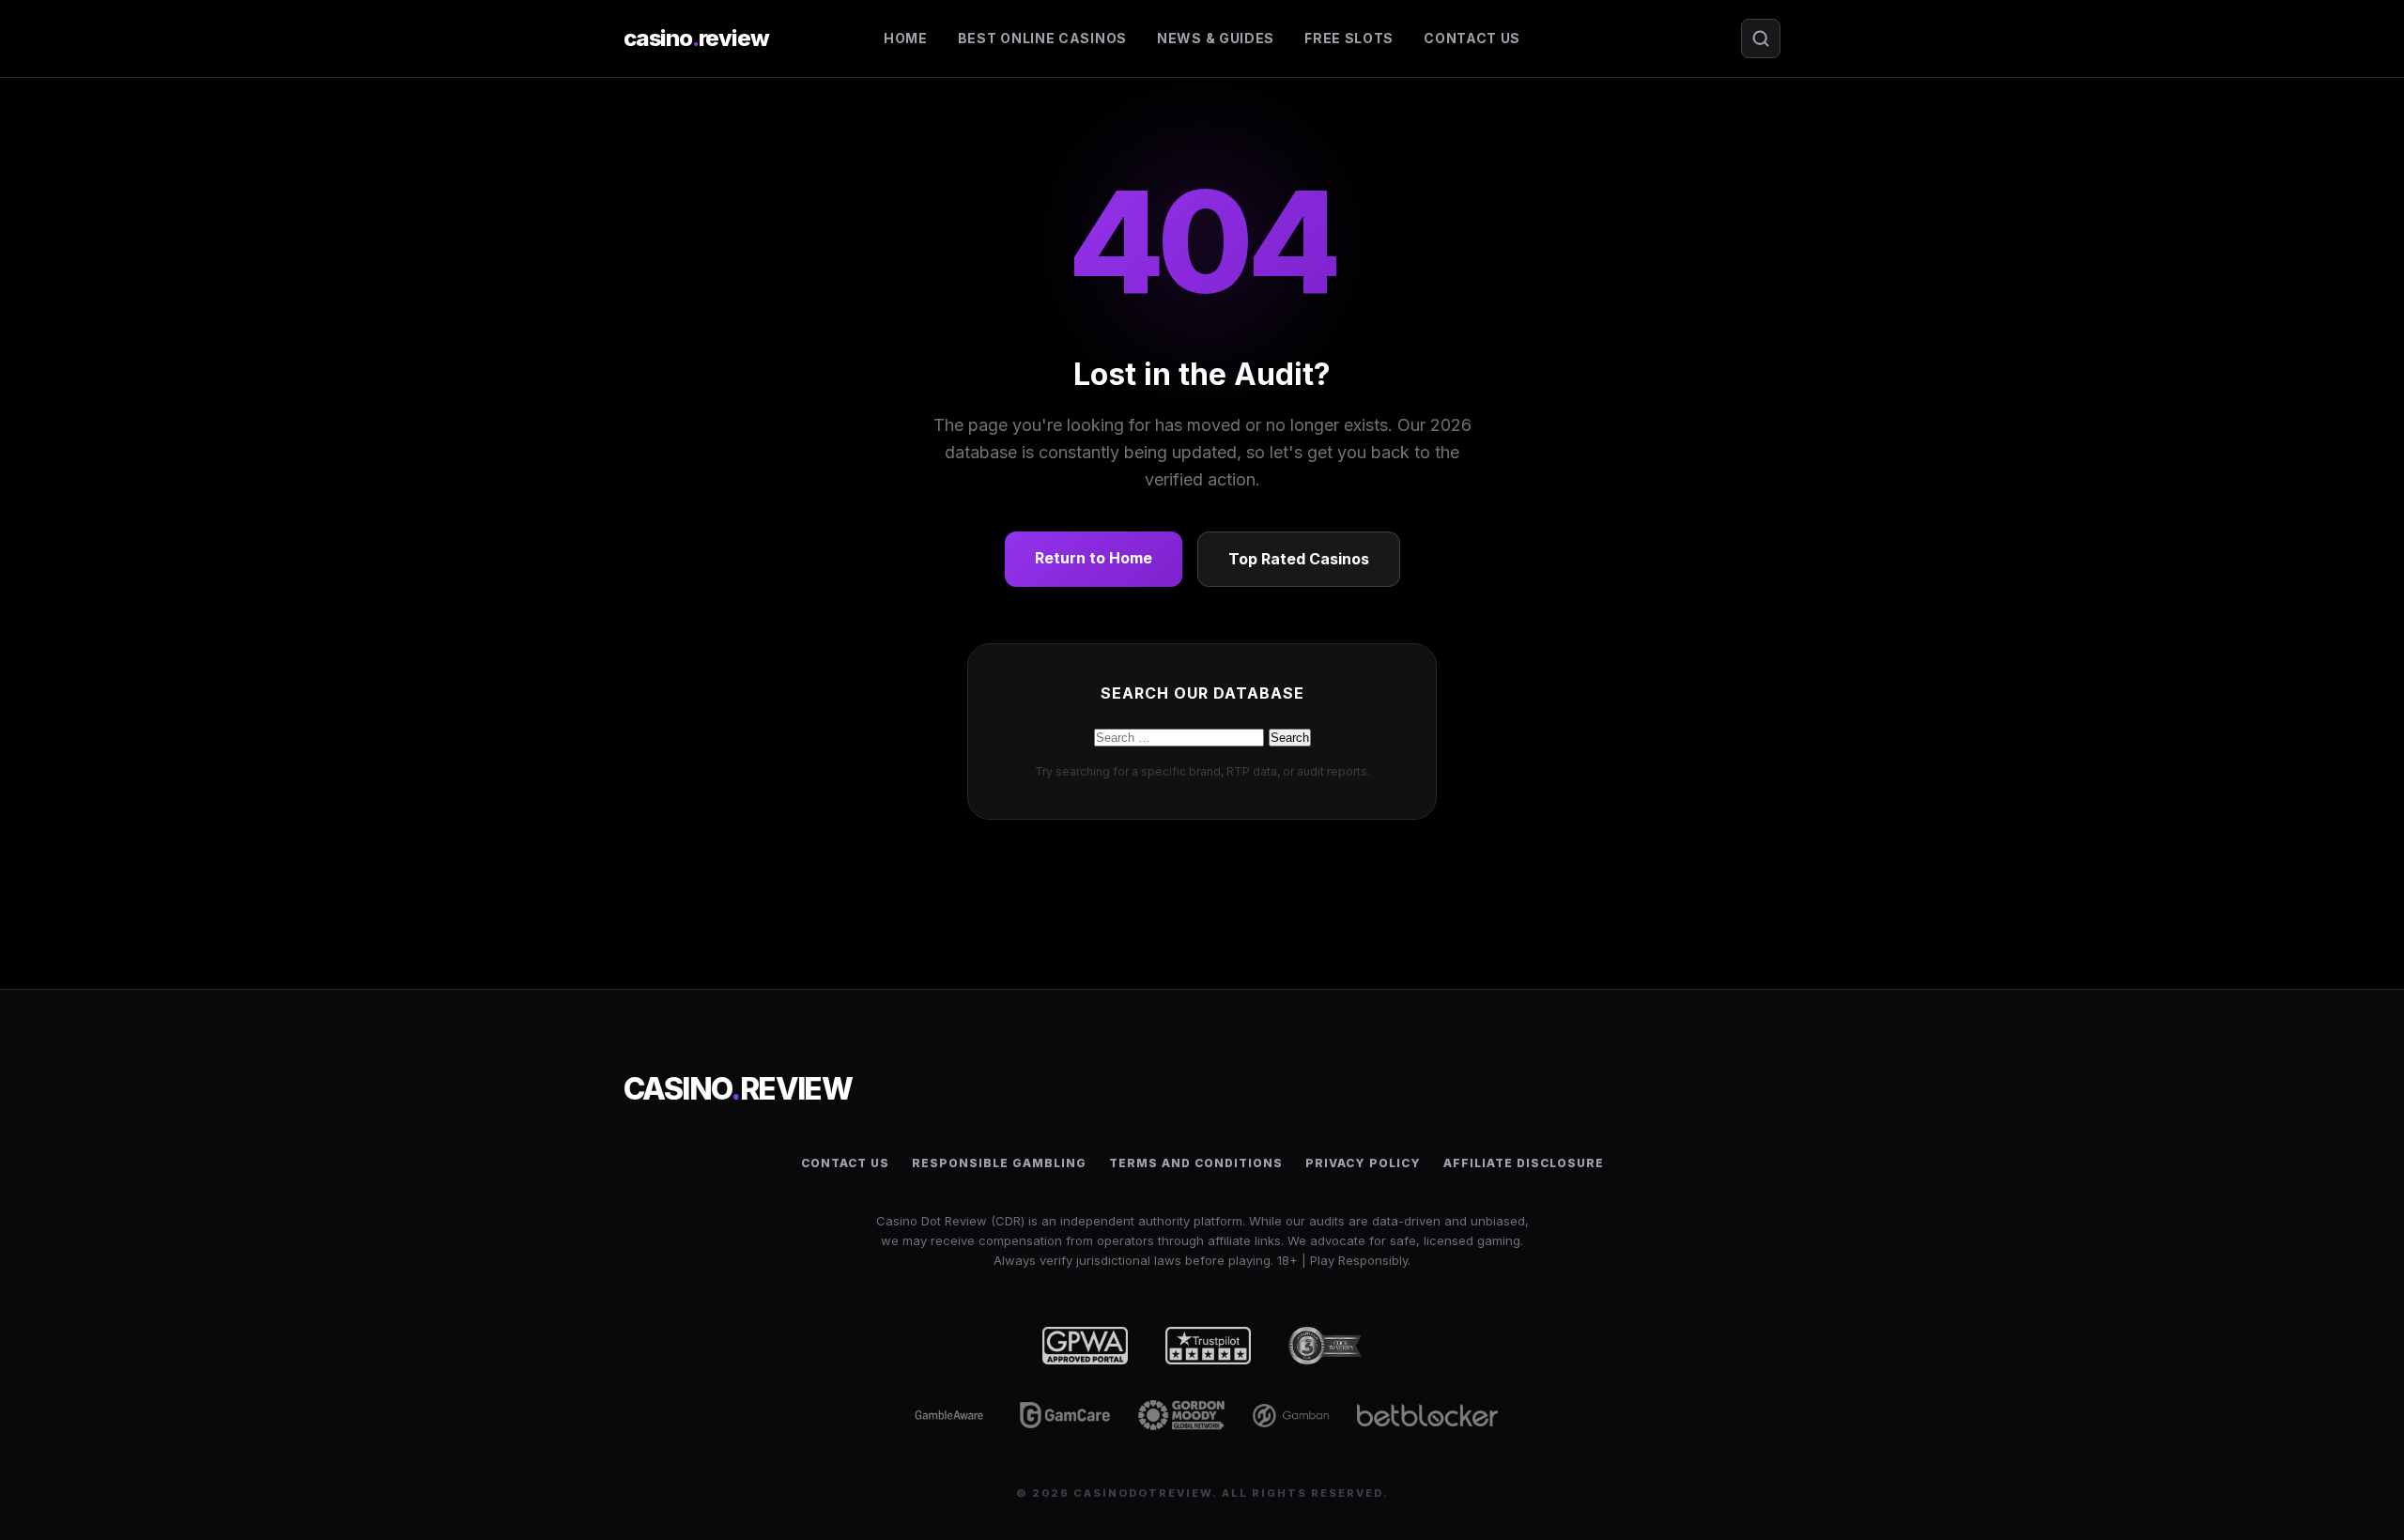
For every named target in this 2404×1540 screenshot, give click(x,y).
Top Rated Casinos (1299, 559)
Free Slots (1349, 38)
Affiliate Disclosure (1524, 1163)
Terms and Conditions (1196, 1163)
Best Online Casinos (1042, 38)
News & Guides (1216, 38)
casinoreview (696, 38)
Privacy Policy (1363, 1163)
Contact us (1472, 38)
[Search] (1761, 38)
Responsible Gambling (999, 1163)
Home (906, 38)
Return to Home (1094, 558)
